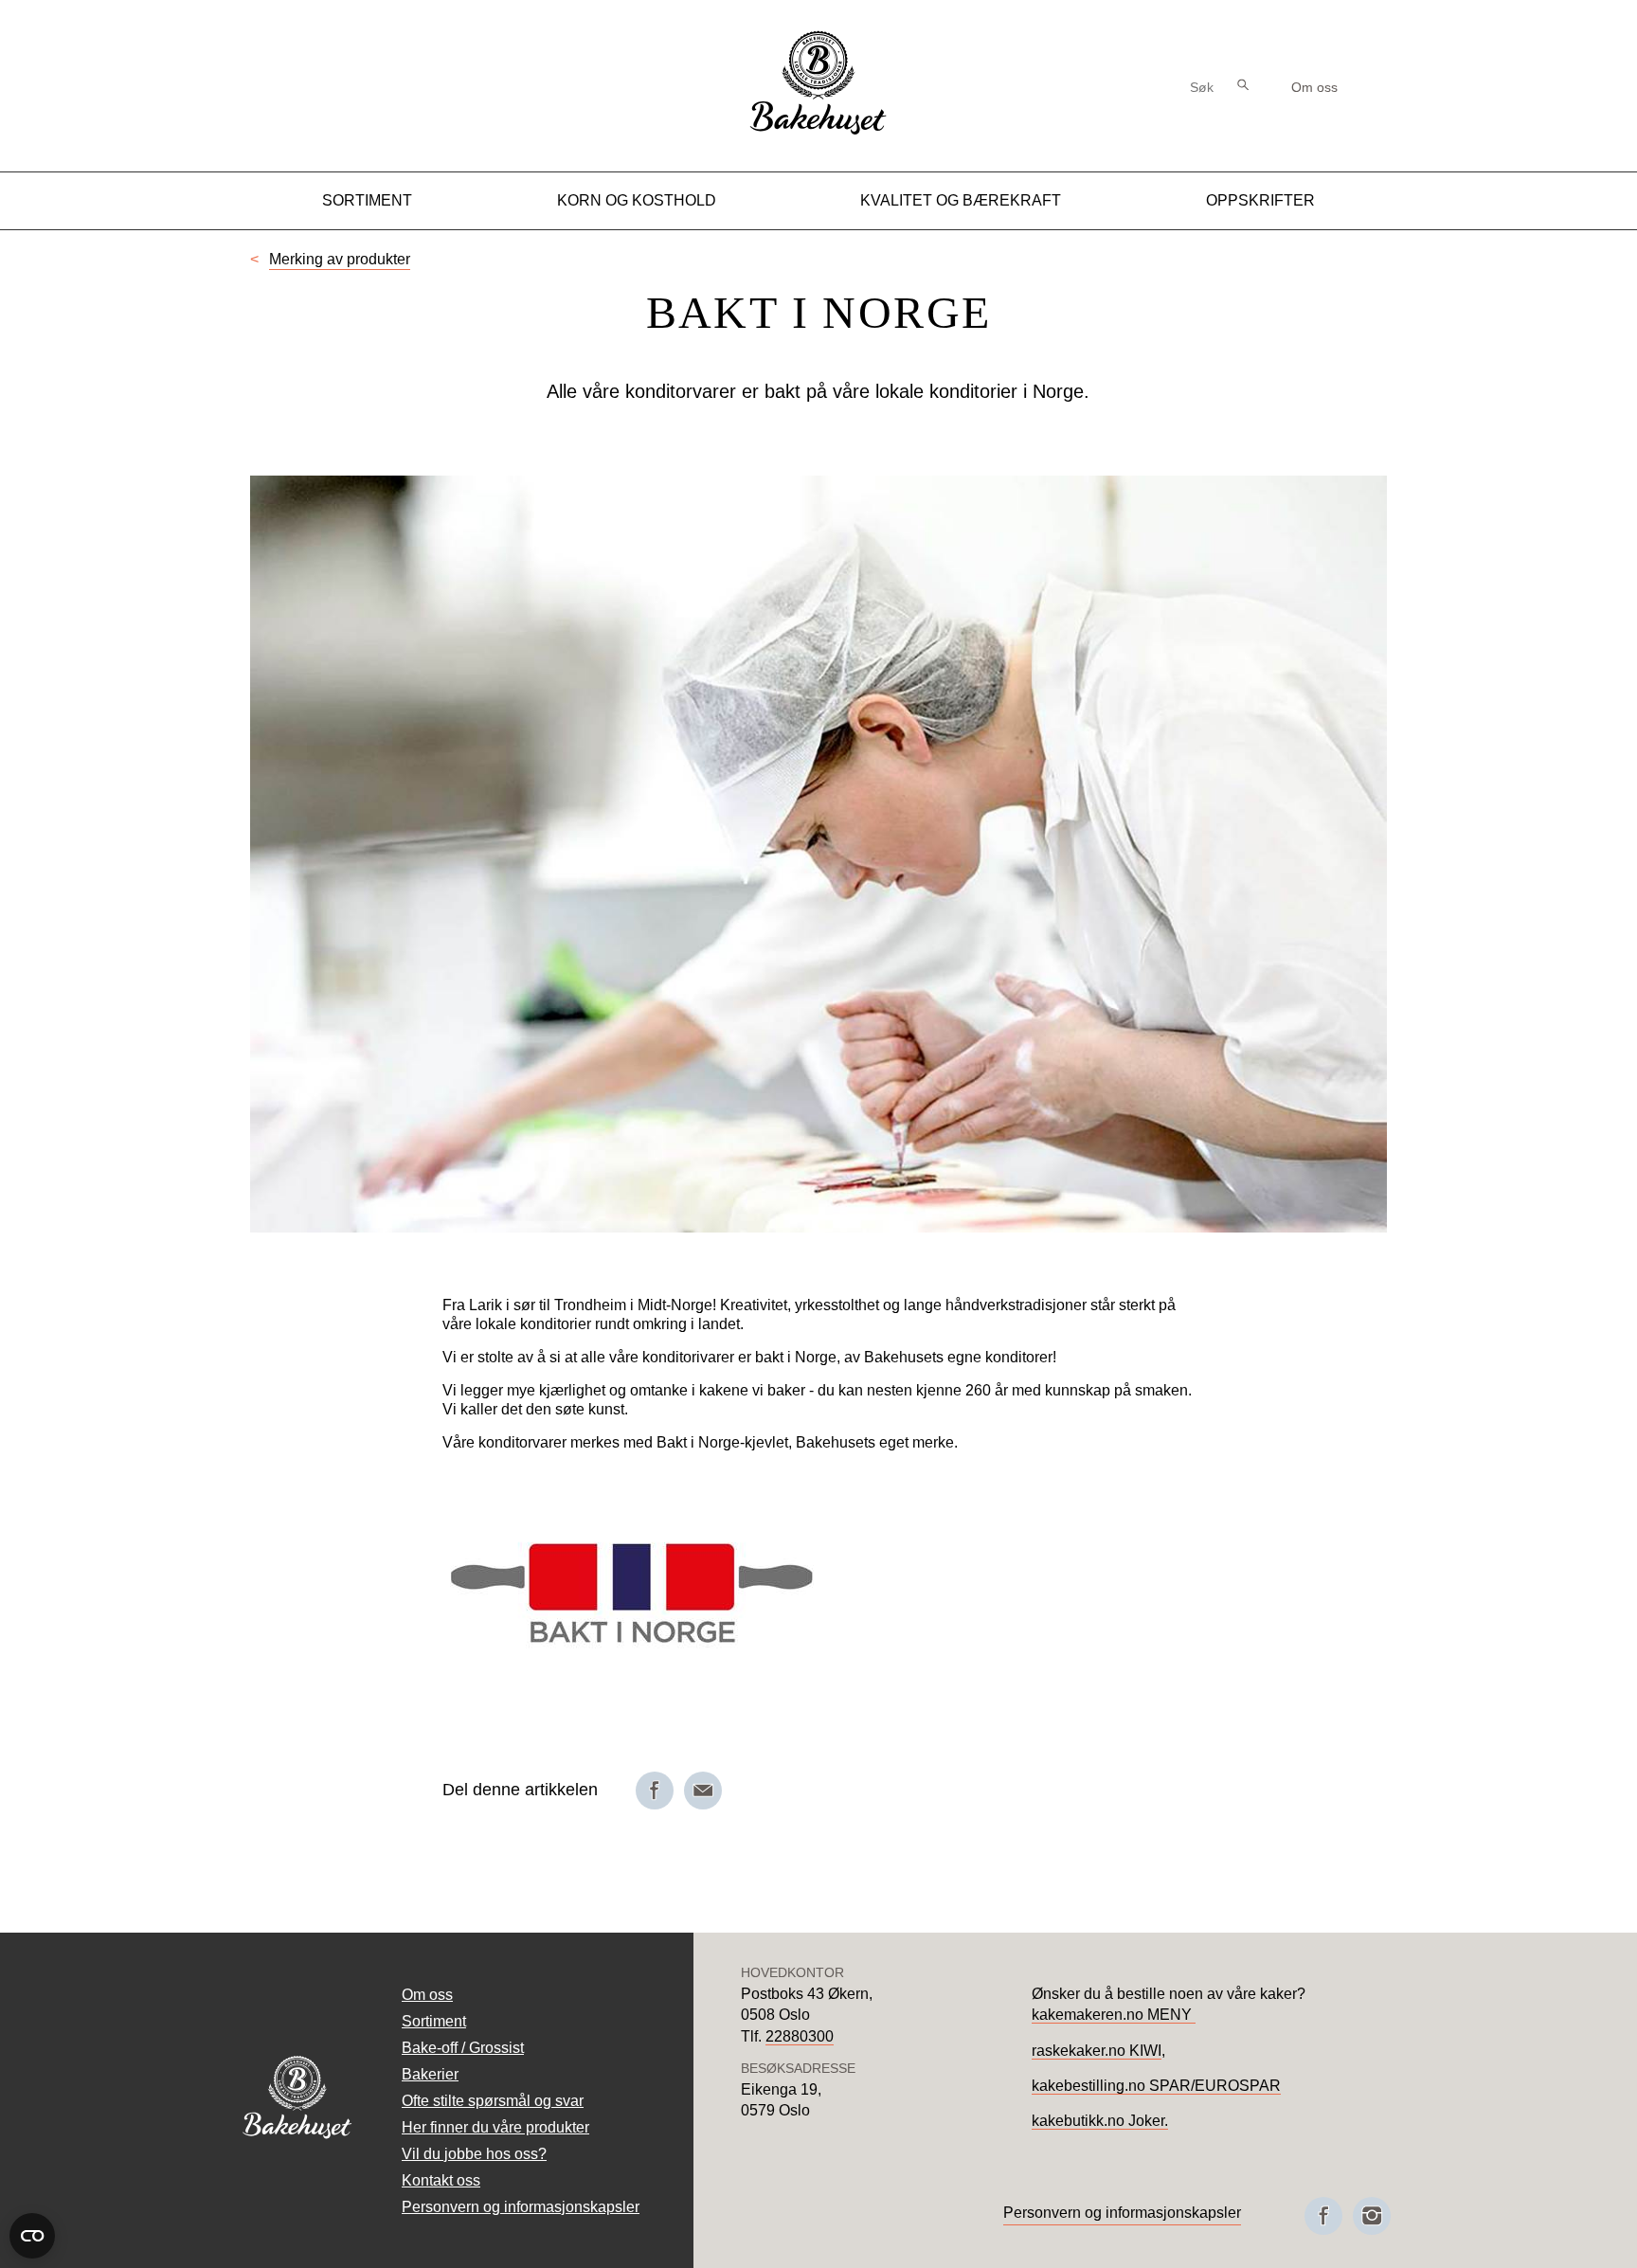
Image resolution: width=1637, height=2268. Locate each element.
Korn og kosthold (637, 200)
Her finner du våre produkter (495, 2127)
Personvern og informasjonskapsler (521, 2207)
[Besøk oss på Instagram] (1372, 2216)
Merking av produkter (340, 259)
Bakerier (430, 2074)
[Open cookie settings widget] (32, 2236)
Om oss (1314, 87)
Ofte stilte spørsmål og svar (493, 2101)
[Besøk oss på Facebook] (1323, 2216)
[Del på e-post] (703, 1791)
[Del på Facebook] (655, 1791)
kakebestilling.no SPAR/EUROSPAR (1156, 2086)
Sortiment (367, 200)
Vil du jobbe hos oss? (474, 2154)
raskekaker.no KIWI (1097, 2051)
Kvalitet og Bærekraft (961, 200)
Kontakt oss (441, 2180)
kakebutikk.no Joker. (1100, 2121)
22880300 (800, 2036)
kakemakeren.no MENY (1114, 2015)
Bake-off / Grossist (463, 2048)
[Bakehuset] (818, 132)
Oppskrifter (1260, 200)
